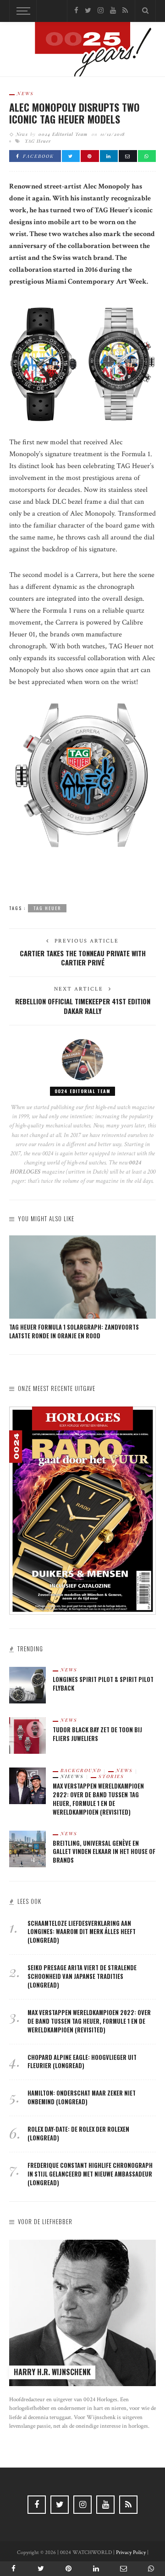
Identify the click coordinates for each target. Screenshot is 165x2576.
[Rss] (125, 11)
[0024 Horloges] (82, 51)
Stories (111, 1776)
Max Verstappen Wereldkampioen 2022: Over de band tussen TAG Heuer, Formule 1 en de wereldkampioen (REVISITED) (98, 1799)
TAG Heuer (38, 141)
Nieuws (72, 1776)
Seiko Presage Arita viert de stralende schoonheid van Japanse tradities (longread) (82, 1976)
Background (81, 1770)
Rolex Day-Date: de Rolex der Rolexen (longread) (78, 2134)
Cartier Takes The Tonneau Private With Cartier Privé (83, 958)
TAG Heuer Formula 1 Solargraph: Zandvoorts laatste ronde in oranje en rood (74, 1331)
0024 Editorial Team (63, 134)
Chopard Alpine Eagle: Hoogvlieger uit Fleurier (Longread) (82, 2062)
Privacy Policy (131, 2552)
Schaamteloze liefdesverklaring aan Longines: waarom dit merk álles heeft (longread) (82, 1932)
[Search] (145, 11)
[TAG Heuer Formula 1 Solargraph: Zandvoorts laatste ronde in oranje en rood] (82, 1277)
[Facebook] (76, 11)
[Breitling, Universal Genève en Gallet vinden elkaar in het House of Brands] (27, 1848)
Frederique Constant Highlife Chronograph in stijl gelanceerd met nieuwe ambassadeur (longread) (90, 2174)
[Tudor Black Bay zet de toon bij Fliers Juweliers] (27, 1735)
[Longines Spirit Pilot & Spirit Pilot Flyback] (27, 1684)
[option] (82, 1288)
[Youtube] (113, 11)
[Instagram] (101, 11)
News (25, 93)
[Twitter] (88, 11)
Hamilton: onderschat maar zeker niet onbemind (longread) (82, 2097)
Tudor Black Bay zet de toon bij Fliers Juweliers (97, 1734)
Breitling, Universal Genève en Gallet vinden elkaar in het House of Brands (104, 1852)
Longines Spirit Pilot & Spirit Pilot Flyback (103, 1684)
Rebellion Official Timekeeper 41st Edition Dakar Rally (83, 1006)
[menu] (22, 11)
